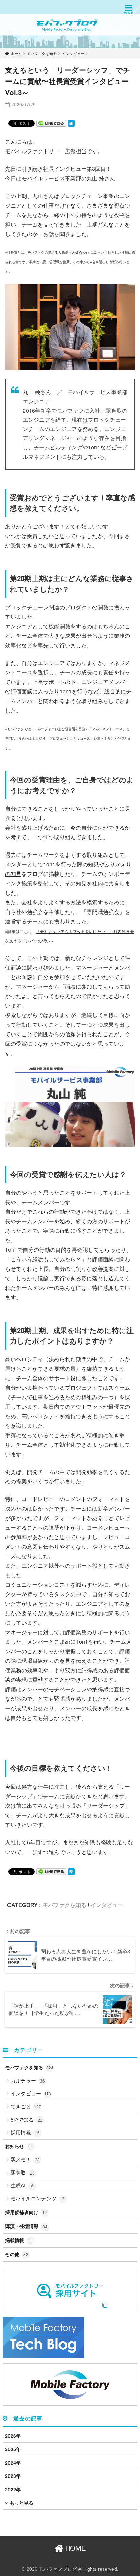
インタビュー (107, 1905)
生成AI (22, 2185)
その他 (17, 2254)
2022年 (13, 2489)
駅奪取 (23, 2172)
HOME (74, 2548)
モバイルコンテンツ (37, 2198)
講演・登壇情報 (26, 2226)
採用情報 (25, 2132)
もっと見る (21, 2503)
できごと (26, 2106)
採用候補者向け (26, 2212)
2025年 (13, 2449)
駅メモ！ (25, 2159)
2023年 (13, 2476)
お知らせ (19, 2146)
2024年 (13, 2463)
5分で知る (27, 2119)
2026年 (13, 2436)
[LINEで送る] (51, 123)
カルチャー (28, 2080)
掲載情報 (19, 2240)
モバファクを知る (65, 1905)
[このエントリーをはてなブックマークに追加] (71, 123)
